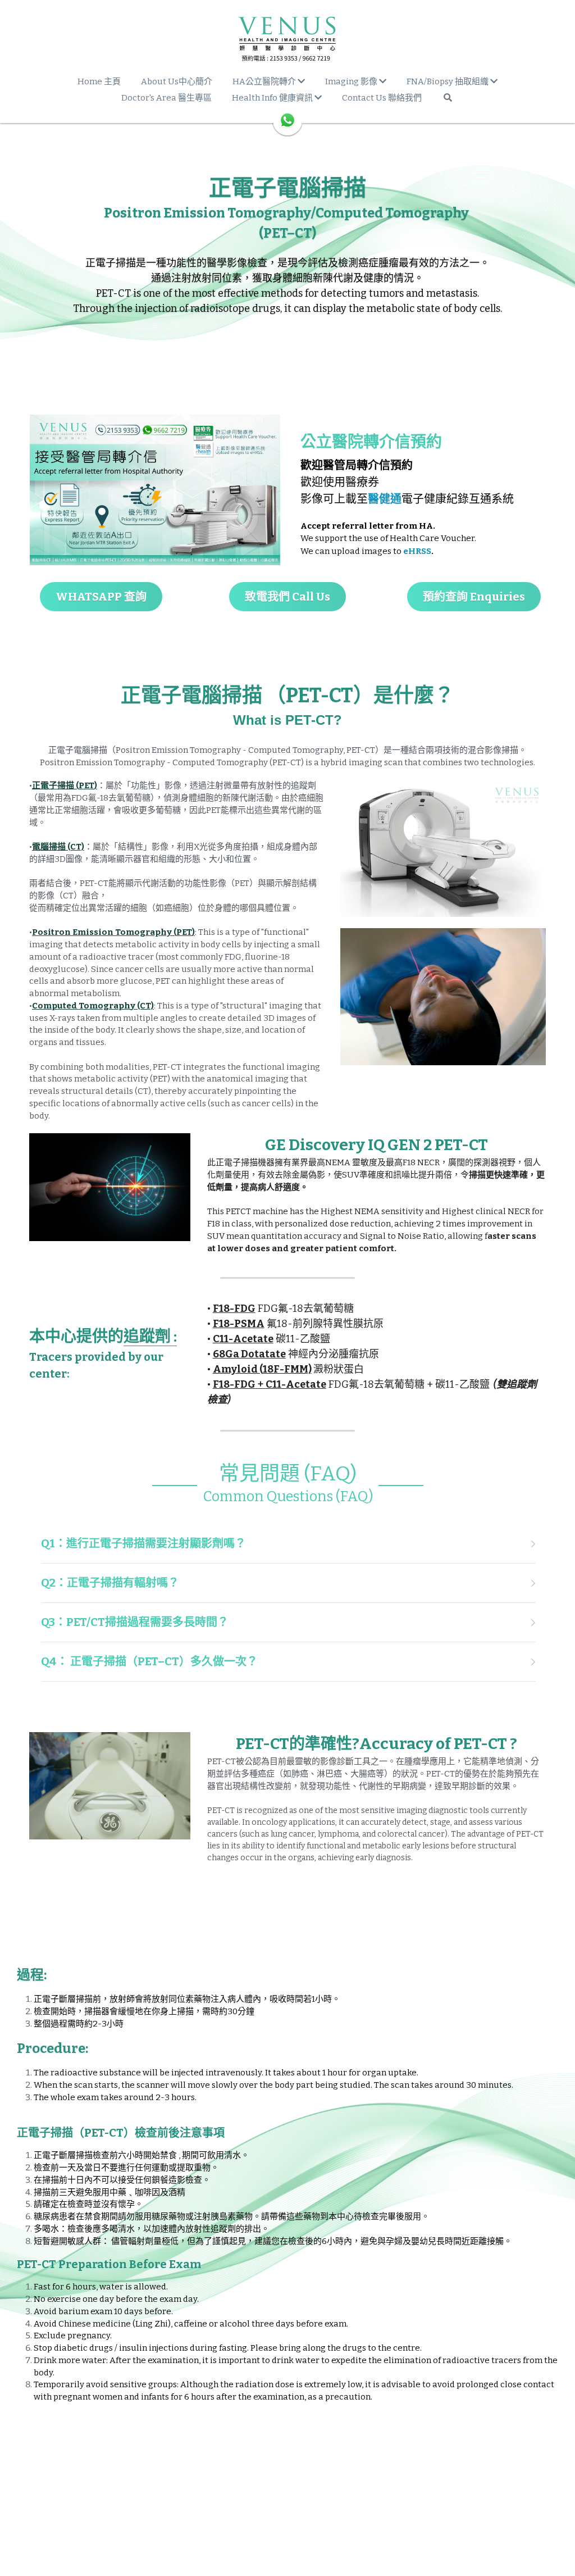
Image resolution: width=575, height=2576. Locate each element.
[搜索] (448, 97)
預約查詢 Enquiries (474, 597)
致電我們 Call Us (287, 597)
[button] (287, 1544)
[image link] (287, 39)
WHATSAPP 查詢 (101, 597)
